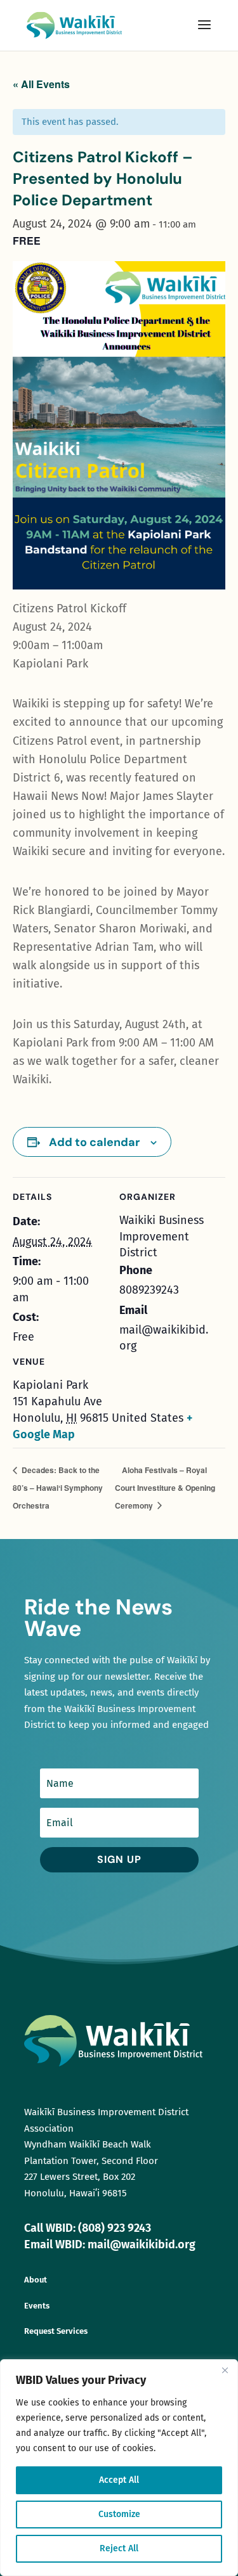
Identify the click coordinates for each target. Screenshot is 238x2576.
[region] (119, 2468)
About (36, 2280)
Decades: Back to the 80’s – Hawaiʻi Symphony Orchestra (58, 1487)
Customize (119, 2514)
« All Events (41, 84)
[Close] (225, 2370)
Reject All (119, 2548)
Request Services (56, 2331)
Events (37, 2306)
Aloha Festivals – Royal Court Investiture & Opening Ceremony (165, 1487)
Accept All (119, 2480)
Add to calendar (94, 1142)
